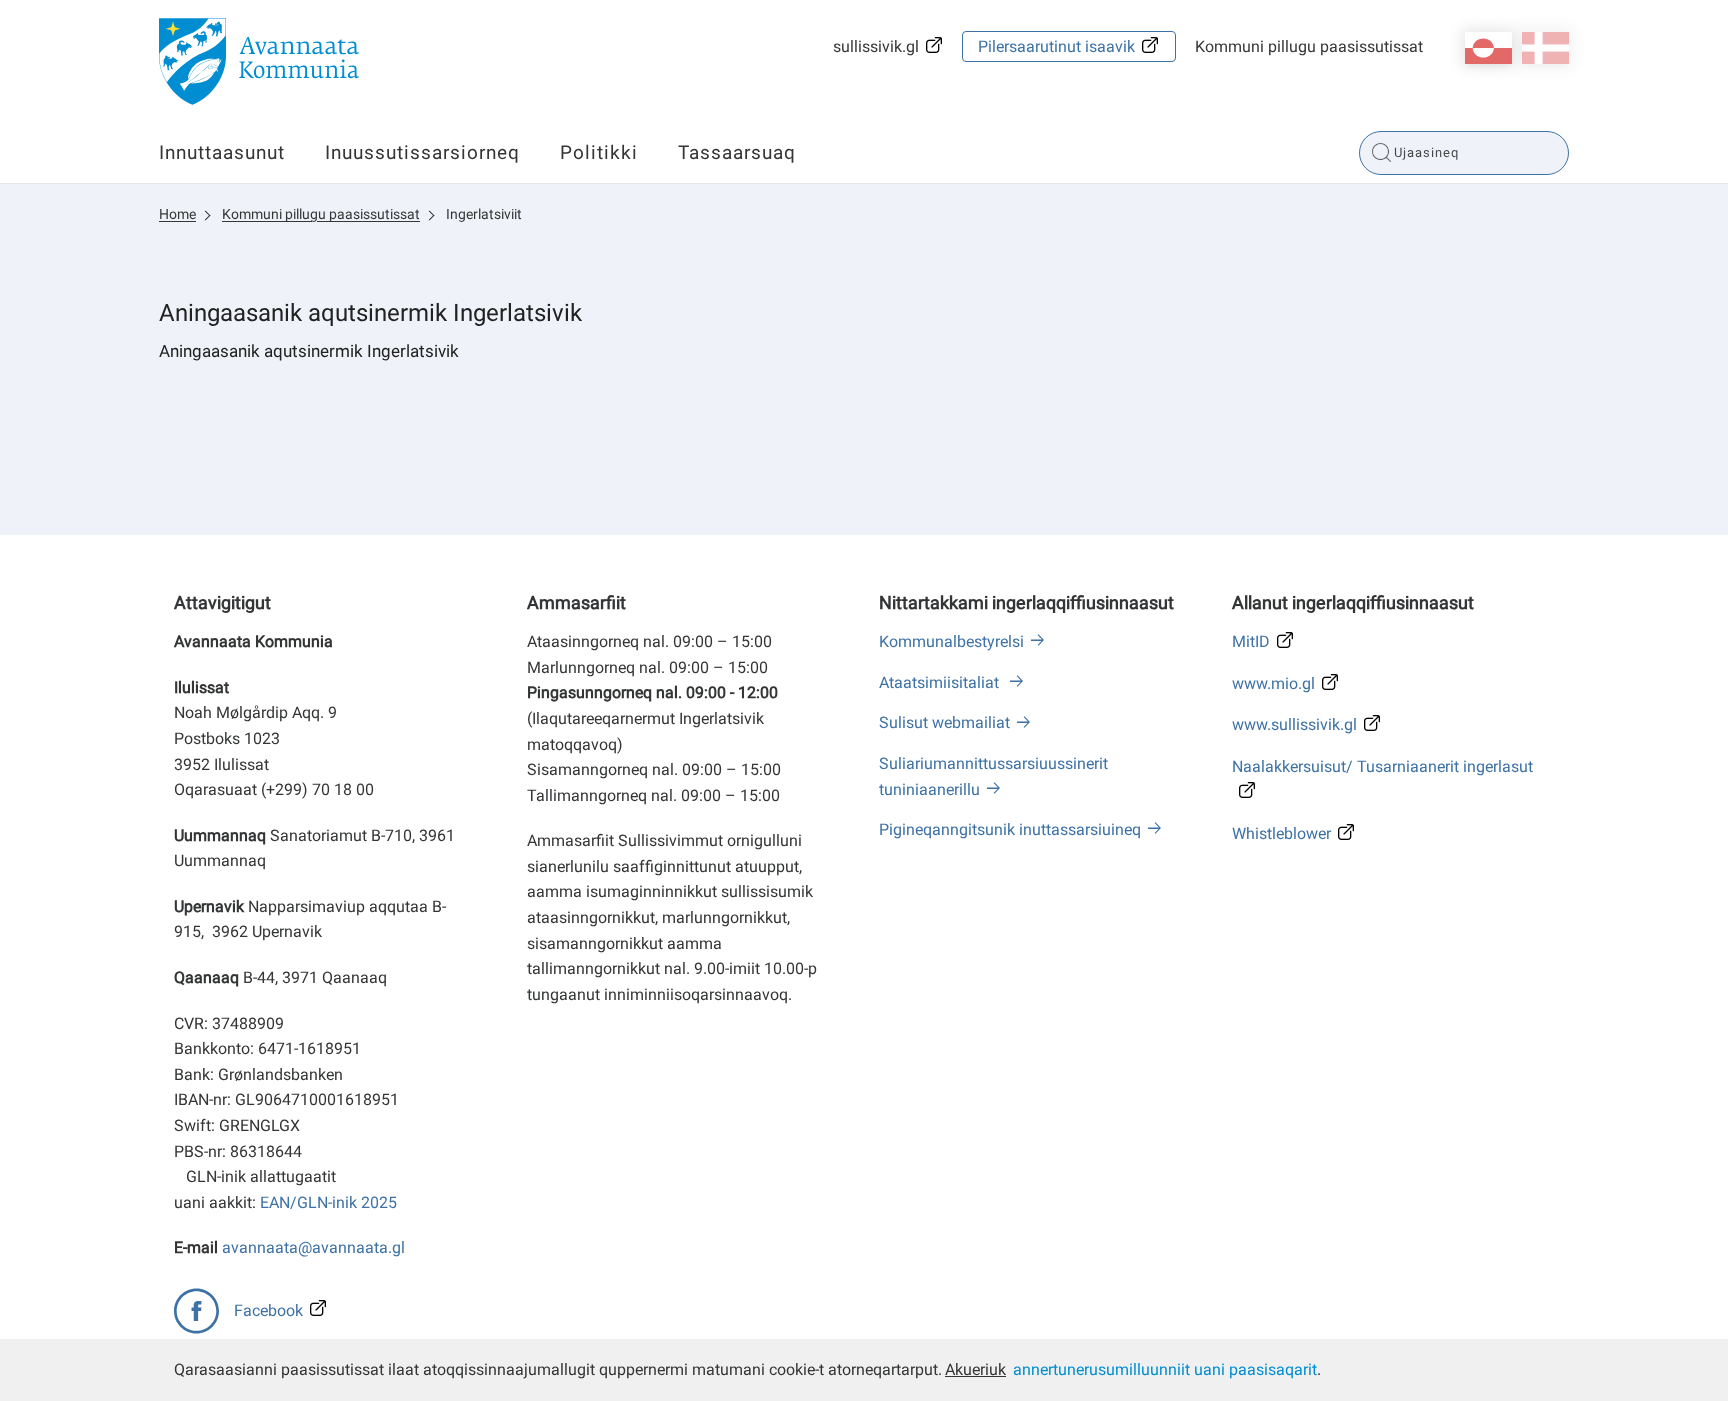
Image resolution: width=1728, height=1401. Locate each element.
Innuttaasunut (222, 152)
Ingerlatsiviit (484, 214)
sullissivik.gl (876, 46)
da (1545, 48)
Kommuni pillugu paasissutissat (1309, 46)
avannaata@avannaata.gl (313, 1247)
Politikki (599, 152)
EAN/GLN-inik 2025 (328, 1202)
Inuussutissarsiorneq (422, 152)
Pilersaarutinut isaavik (1056, 46)
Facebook (268, 1310)
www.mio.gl (1273, 683)
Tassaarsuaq (737, 152)
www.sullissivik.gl (1294, 724)
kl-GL (1488, 48)
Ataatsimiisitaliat (941, 682)
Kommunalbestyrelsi (951, 641)
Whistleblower (1281, 833)
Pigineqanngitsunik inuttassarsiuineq (1010, 829)
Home (177, 214)
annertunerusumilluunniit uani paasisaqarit (1165, 1369)
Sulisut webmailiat (944, 722)
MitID (1251, 641)
